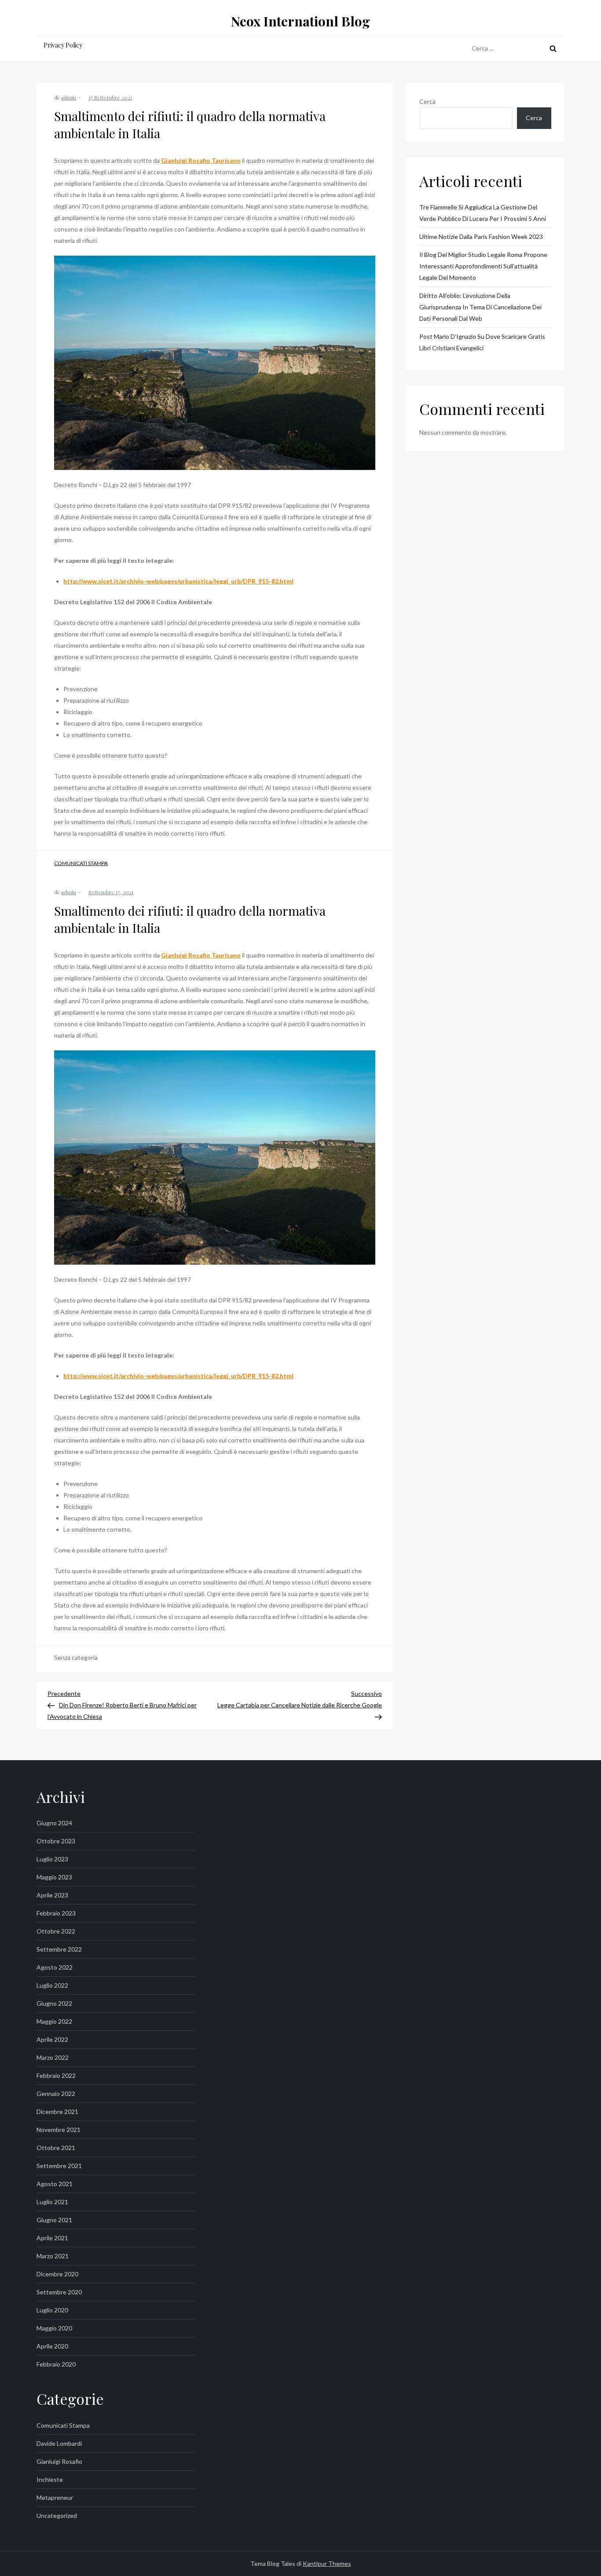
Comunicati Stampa (81, 863)
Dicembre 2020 (57, 2274)
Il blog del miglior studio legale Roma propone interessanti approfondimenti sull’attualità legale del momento (483, 266)
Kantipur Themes (327, 2563)
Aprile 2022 (52, 2039)
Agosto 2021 (55, 2184)
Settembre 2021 (59, 2166)
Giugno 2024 (54, 1823)
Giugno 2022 (54, 2003)
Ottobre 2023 (56, 1841)
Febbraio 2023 (56, 1913)
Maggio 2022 (54, 2021)
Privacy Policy (63, 45)
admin (69, 97)
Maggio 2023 (54, 1877)
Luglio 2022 (52, 1985)
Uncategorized (57, 2515)
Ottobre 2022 (56, 1931)
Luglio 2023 (52, 1859)
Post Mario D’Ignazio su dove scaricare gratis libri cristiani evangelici (482, 342)
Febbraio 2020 (56, 2364)
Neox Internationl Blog (300, 21)
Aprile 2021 (52, 2238)
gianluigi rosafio (59, 2461)
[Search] (553, 48)
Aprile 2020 (52, 2346)
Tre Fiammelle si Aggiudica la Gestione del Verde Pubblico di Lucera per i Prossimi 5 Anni (483, 213)
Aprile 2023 (52, 1895)
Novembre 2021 (59, 2130)
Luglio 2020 (52, 2310)
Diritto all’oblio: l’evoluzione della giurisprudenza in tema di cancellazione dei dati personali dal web (480, 307)
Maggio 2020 (54, 2328)
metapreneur (55, 2497)
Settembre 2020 (59, 2292)
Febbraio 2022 (56, 2075)
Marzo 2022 (53, 2057)
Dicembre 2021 (57, 2112)
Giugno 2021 (54, 2220)
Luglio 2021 (52, 2202)
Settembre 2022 (59, 1949)
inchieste (50, 2479)
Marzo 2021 (53, 2256)
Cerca (427, 101)
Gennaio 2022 (56, 2093)
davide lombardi (59, 2443)
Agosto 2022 (55, 1967)
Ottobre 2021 (56, 2148)
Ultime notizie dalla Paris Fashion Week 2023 (481, 237)
